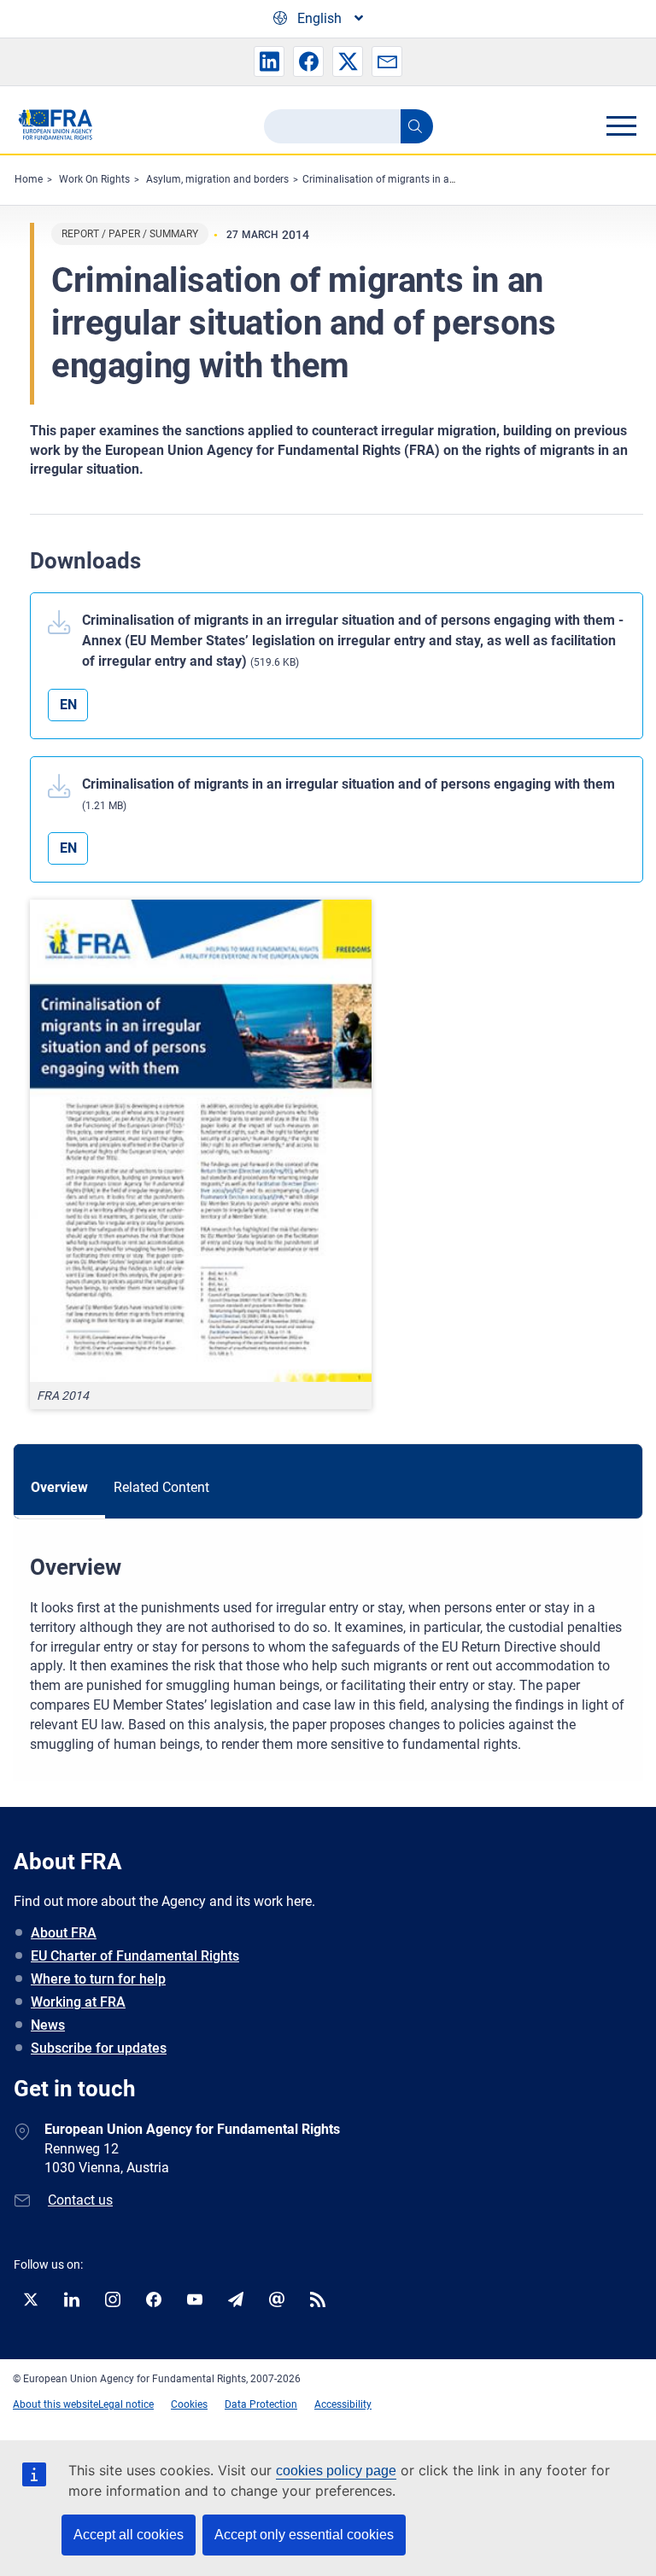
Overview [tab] (59, 1487)
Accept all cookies (129, 2535)
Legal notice (126, 2404)
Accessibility (343, 2404)
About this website (56, 2404)
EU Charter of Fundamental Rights (135, 1956)
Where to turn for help (98, 1979)
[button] (269, 61)
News (48, 2025)
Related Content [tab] (161, 1487)
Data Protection (261, 2404)
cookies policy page (336, 2471)
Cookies (189, 2404)
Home (29, 179)
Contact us (80, 2200)
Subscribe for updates (99, 2048)
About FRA (64, 1933)
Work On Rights (94, 179)
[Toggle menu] (621, 125)
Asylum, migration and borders (217, 179)
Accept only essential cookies (304, 2535)
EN (68, 705)
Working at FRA (78, 2002)
